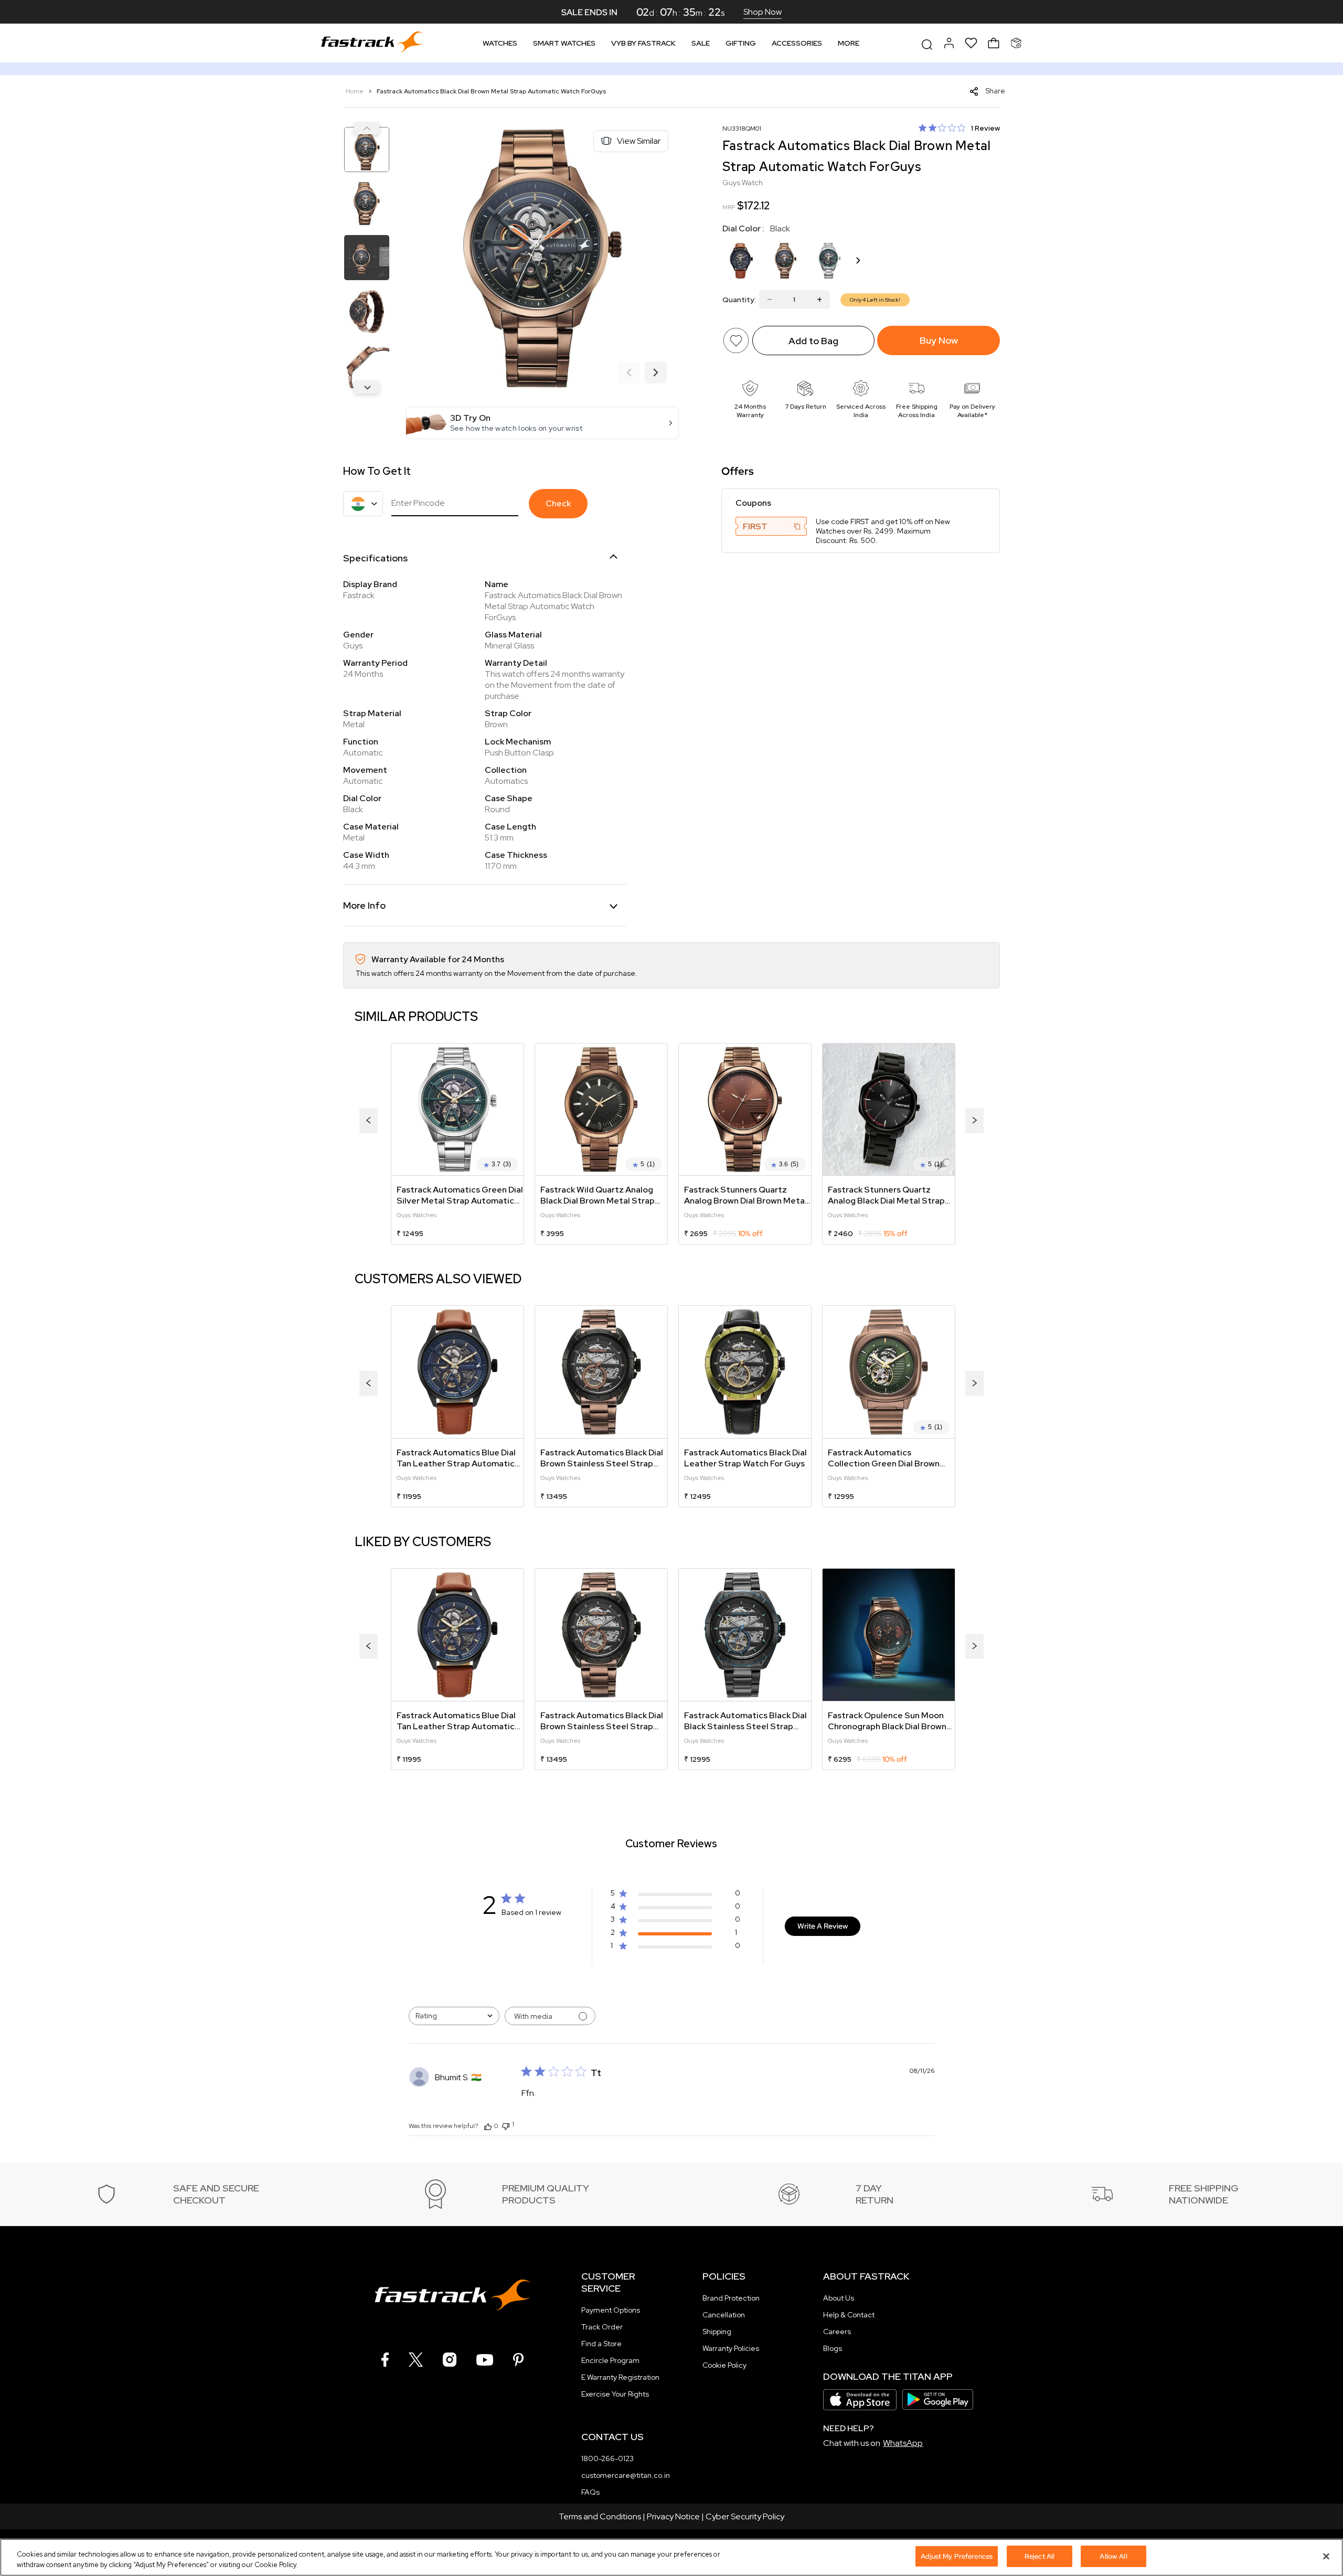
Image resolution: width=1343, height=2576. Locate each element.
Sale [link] (701, 43)
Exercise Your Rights (615, 2394)
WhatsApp (903, 2443)
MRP (729, 207)
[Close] (1326, 2556)
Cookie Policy (724, 2365)
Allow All (1113, 2556)
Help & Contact (849, 2315)
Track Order (602, 2327)
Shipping (717, 2332)
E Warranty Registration (620, 2377)
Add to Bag (813, 341)
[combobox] (454, 2016)
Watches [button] (500, 43)
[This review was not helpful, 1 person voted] (506, 2125)
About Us (839, 2298)
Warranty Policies (731, 2348)
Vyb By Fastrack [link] (643, 43)
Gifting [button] (741, 43)
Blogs (833, 2348)
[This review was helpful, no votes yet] (488, 2126)
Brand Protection (731, 2298)
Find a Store (601, 2344)
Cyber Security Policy (745, 2516)
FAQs (590, 2492)
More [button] (849, 43)
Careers (837, 2332)
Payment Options (611, 2310)
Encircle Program (610, 2360)
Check (558, 503)
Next (367, 387)
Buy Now (939, 340)
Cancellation (724, 2315)
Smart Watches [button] (564, 43)
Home (355, 91)
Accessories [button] (797, 43)
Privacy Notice (673, 2516)
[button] (542, 423)
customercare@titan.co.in (626, 2475)
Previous (367, 128)
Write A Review (823, 1926)
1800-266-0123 (607, 2458)
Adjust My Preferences (957, 2556)
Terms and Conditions (600, 2516)
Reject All (1040, 2556)
